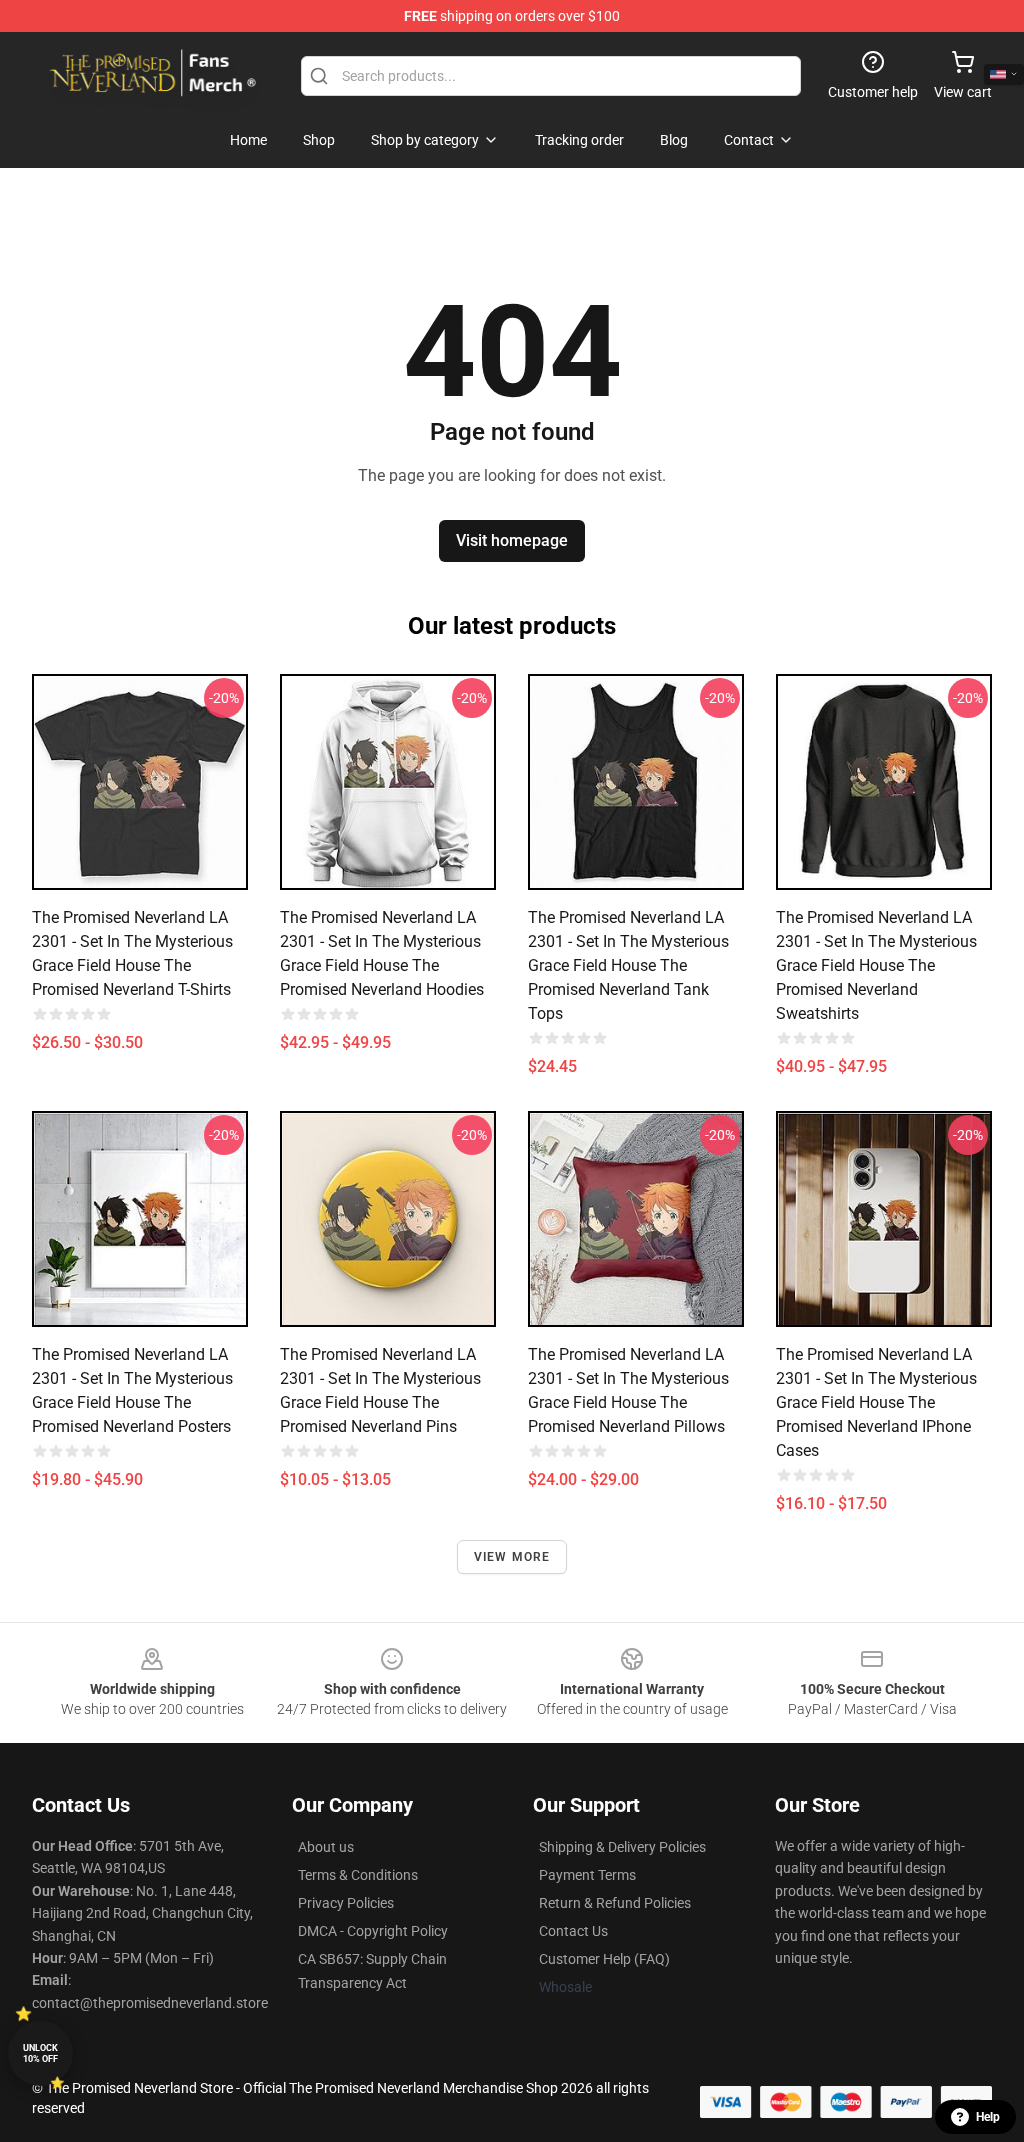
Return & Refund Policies (615, 1903)
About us (326, 1847)
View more (512, 1557)
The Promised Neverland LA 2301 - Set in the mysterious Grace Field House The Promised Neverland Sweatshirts (876, 965)
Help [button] (988, 2117)
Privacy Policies (346, 1903)
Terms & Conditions (358, 1875)
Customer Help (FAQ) (604, 1959)
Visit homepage (512, 540)
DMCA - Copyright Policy (373, 1931)
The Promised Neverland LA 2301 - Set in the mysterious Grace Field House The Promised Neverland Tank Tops (628, 965)
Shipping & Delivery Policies (622, 1847)
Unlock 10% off (40, 2053)
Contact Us (573, 1931)
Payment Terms (587, 1875)
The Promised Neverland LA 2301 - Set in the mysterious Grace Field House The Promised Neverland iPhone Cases (876, 1402)
